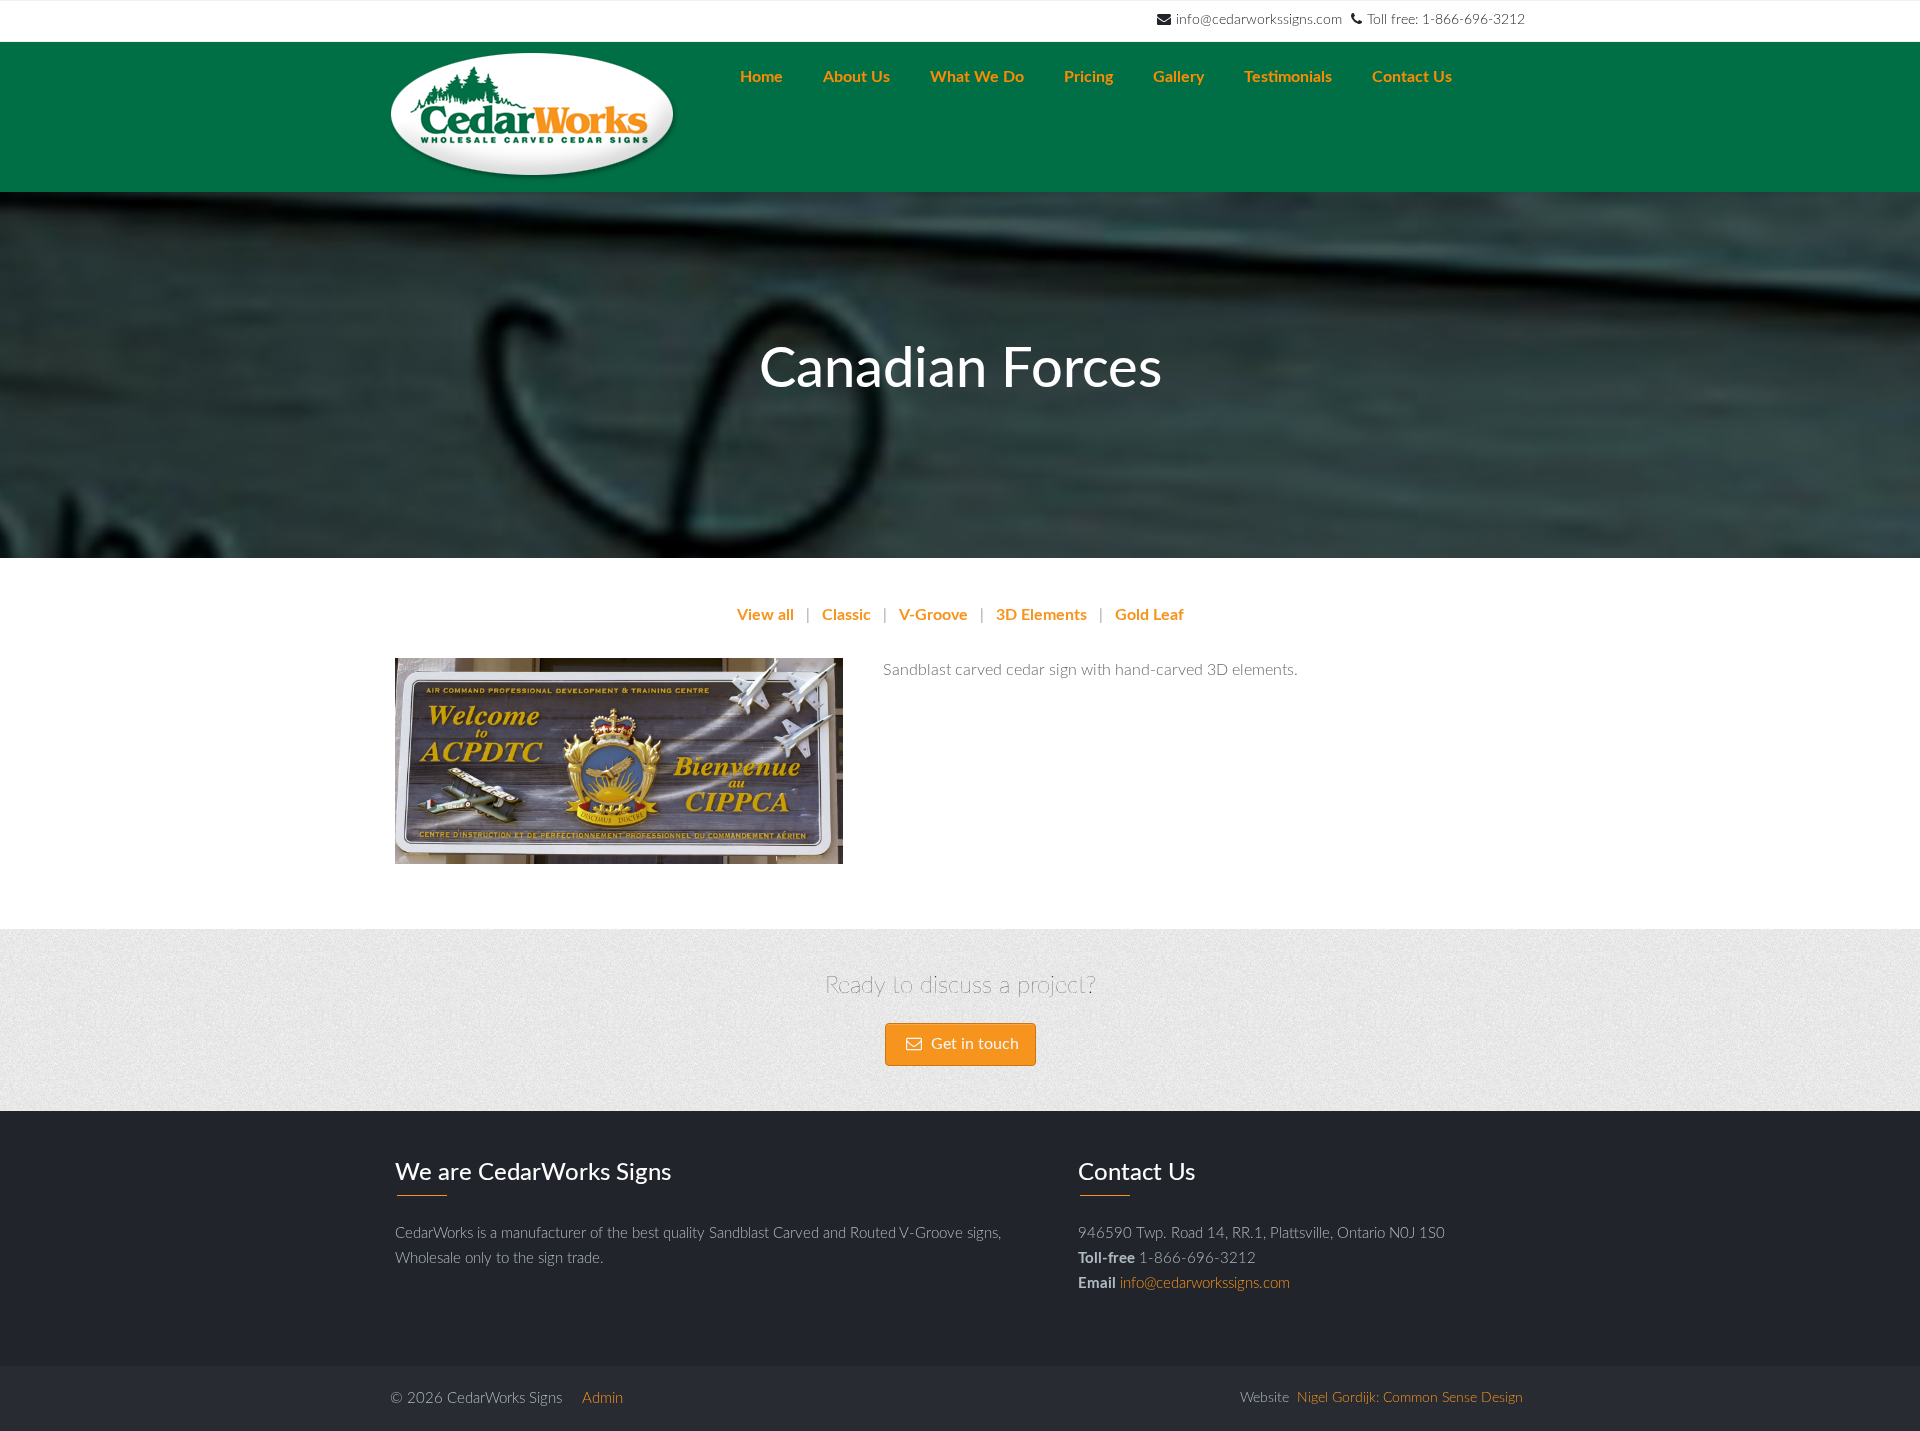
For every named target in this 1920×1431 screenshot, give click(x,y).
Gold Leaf (1149, 615)
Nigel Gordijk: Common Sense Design (1410, 1398)
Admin (602, 1398)
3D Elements (1041, 615)
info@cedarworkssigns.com (1259, 20)
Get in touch (973, 1044)
